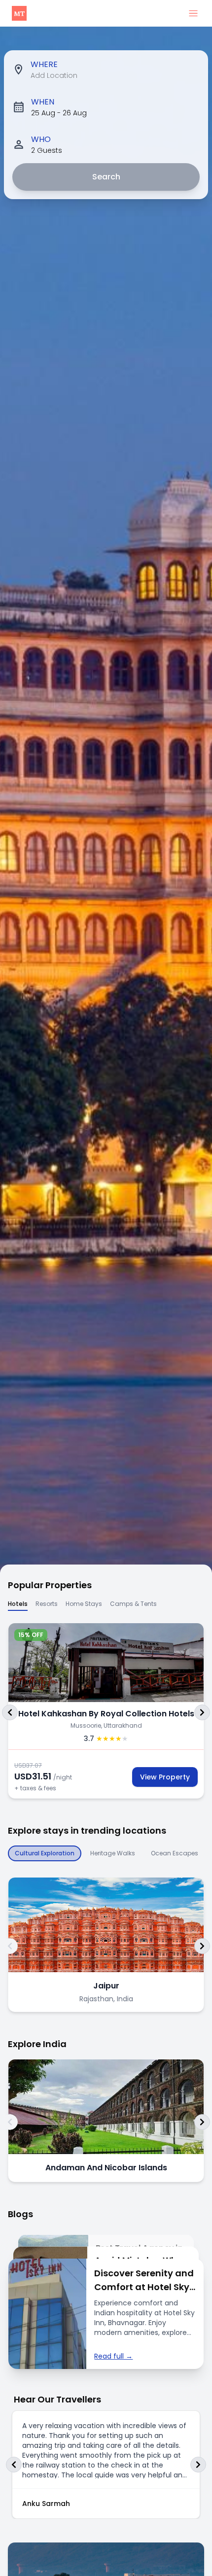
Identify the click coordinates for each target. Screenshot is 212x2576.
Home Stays (84, 1604)
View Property (165, 1777)
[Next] (202, 1712)
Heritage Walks (113, 1853)
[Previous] (10, 1712)
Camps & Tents (133, 1604)
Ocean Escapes (175, 1853)
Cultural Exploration (45, 1853)
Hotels (18, 1604)
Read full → (113, 2356)
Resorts (47, 1604)
